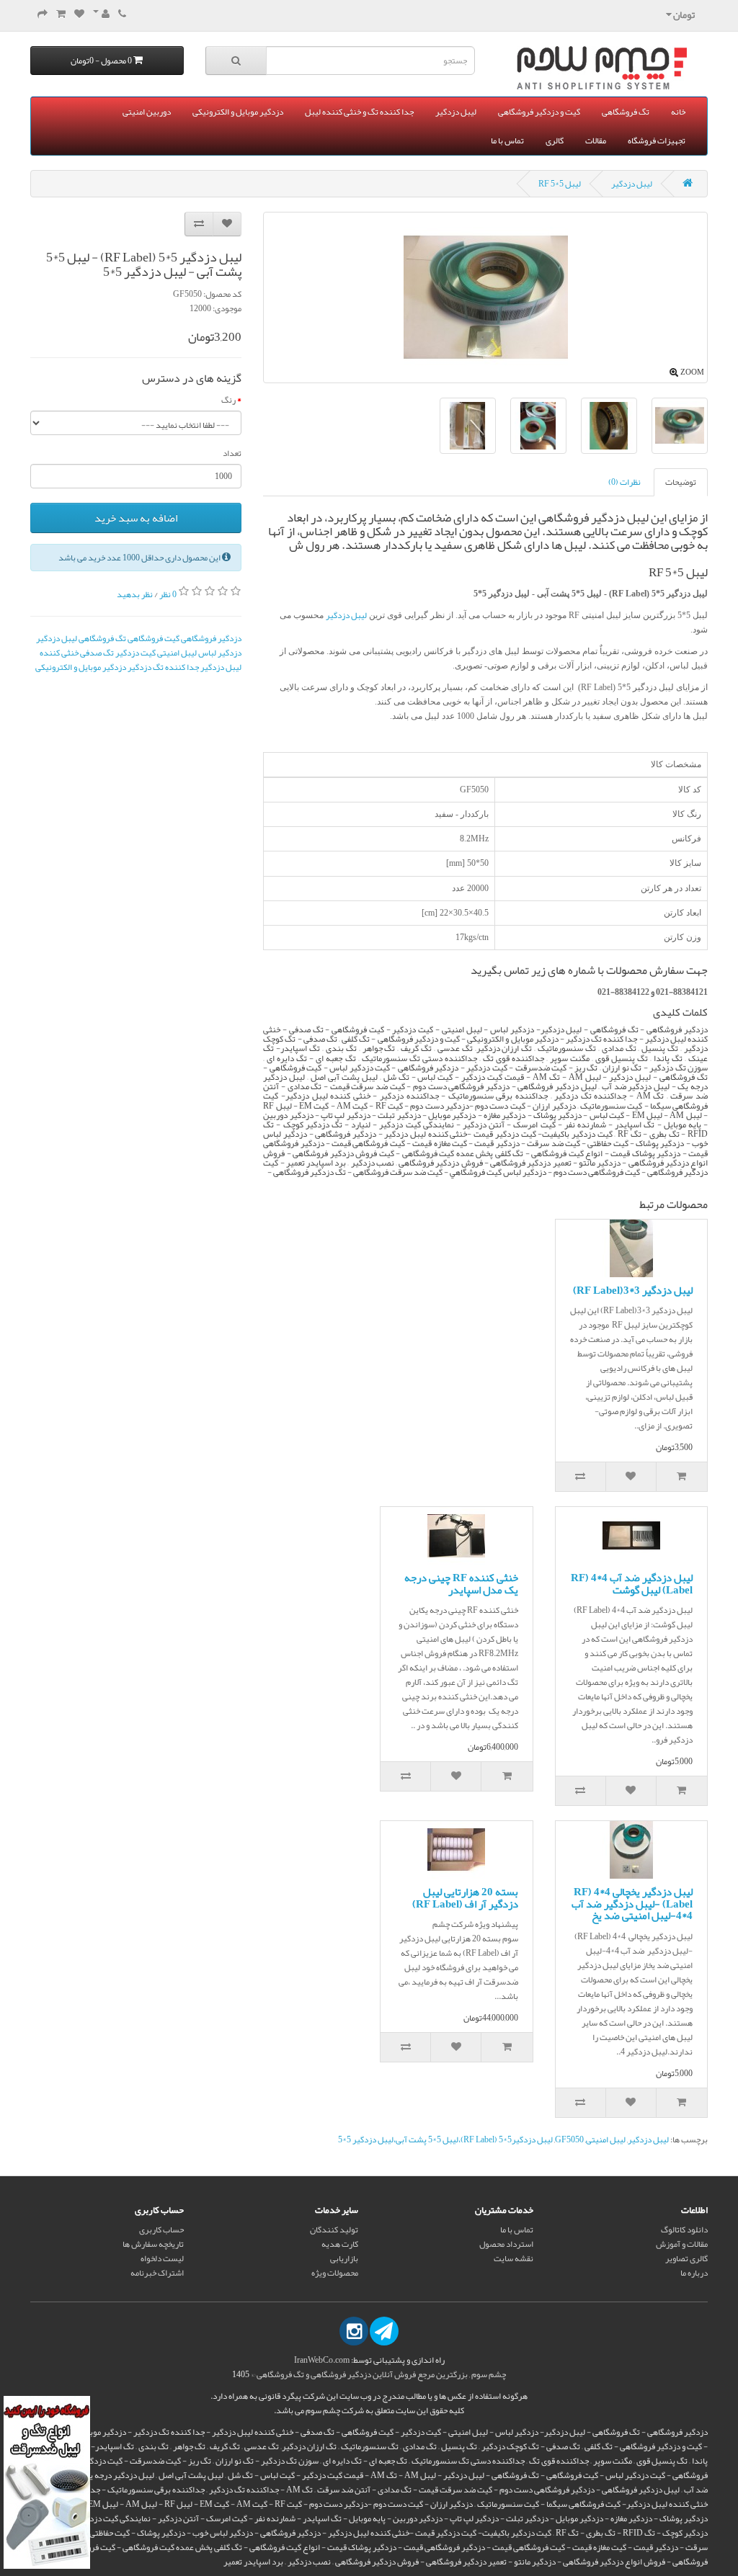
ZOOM (692, 372)
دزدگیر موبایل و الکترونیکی (238, 112)
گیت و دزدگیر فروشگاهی (539, 112)
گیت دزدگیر (135, 653)
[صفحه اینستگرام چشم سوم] (354, 2331)
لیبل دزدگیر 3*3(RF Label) (633, 1290)
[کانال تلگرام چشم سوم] (384, 2331)
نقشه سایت (514, 2258)
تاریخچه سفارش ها (153, 2244)
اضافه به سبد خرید (136, 518)
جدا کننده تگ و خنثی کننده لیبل (359, 112)
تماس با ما (507, 140)
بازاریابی (344, 2258)
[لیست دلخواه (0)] (79, 14)
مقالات (596, 140)
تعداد (232, 453)
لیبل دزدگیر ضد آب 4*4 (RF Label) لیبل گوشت (632, 1584)
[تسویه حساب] (43, 14)
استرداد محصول (506, 2244)
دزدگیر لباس (220, 653)
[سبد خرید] (61, 14)
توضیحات (681, 482)
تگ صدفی (97, 653)
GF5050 (569, 2139)
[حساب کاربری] (101, 14)
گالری (555, 140)
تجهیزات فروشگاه (657, 140)
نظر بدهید (135, 594)
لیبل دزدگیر (456, 112)
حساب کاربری (161, 2230)
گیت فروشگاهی (154, 638)
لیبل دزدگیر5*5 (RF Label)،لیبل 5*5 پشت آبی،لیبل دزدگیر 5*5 (445, 2139)
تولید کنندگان (334, 2230)
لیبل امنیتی (177, 653)
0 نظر (168, 594)
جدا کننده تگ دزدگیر (163, 667)
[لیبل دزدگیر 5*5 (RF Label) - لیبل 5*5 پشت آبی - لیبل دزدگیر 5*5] (609, 426)
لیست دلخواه (162, 2258)
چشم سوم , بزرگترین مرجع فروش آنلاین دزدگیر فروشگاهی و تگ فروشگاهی (381, 2374)
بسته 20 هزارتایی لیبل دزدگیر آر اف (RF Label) (465, 1898)
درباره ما (694, 2273)
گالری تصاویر (686, 2258)
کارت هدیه (340, 2244)
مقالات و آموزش (682, 2244)
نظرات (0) (624, 482)
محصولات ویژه (335, 2273)
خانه (678, 112)
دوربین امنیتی (147, 112)
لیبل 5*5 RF (560, 184)
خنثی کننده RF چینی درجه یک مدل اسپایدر (461, 1584)
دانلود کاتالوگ (684, 2230)
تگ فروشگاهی (626, 112)
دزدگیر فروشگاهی (211, 638)
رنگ (228, 400)
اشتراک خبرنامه (157, 2273)
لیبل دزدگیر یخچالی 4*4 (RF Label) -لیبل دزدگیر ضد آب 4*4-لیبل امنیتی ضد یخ (632, 1904)
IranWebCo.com (322, 2360)
